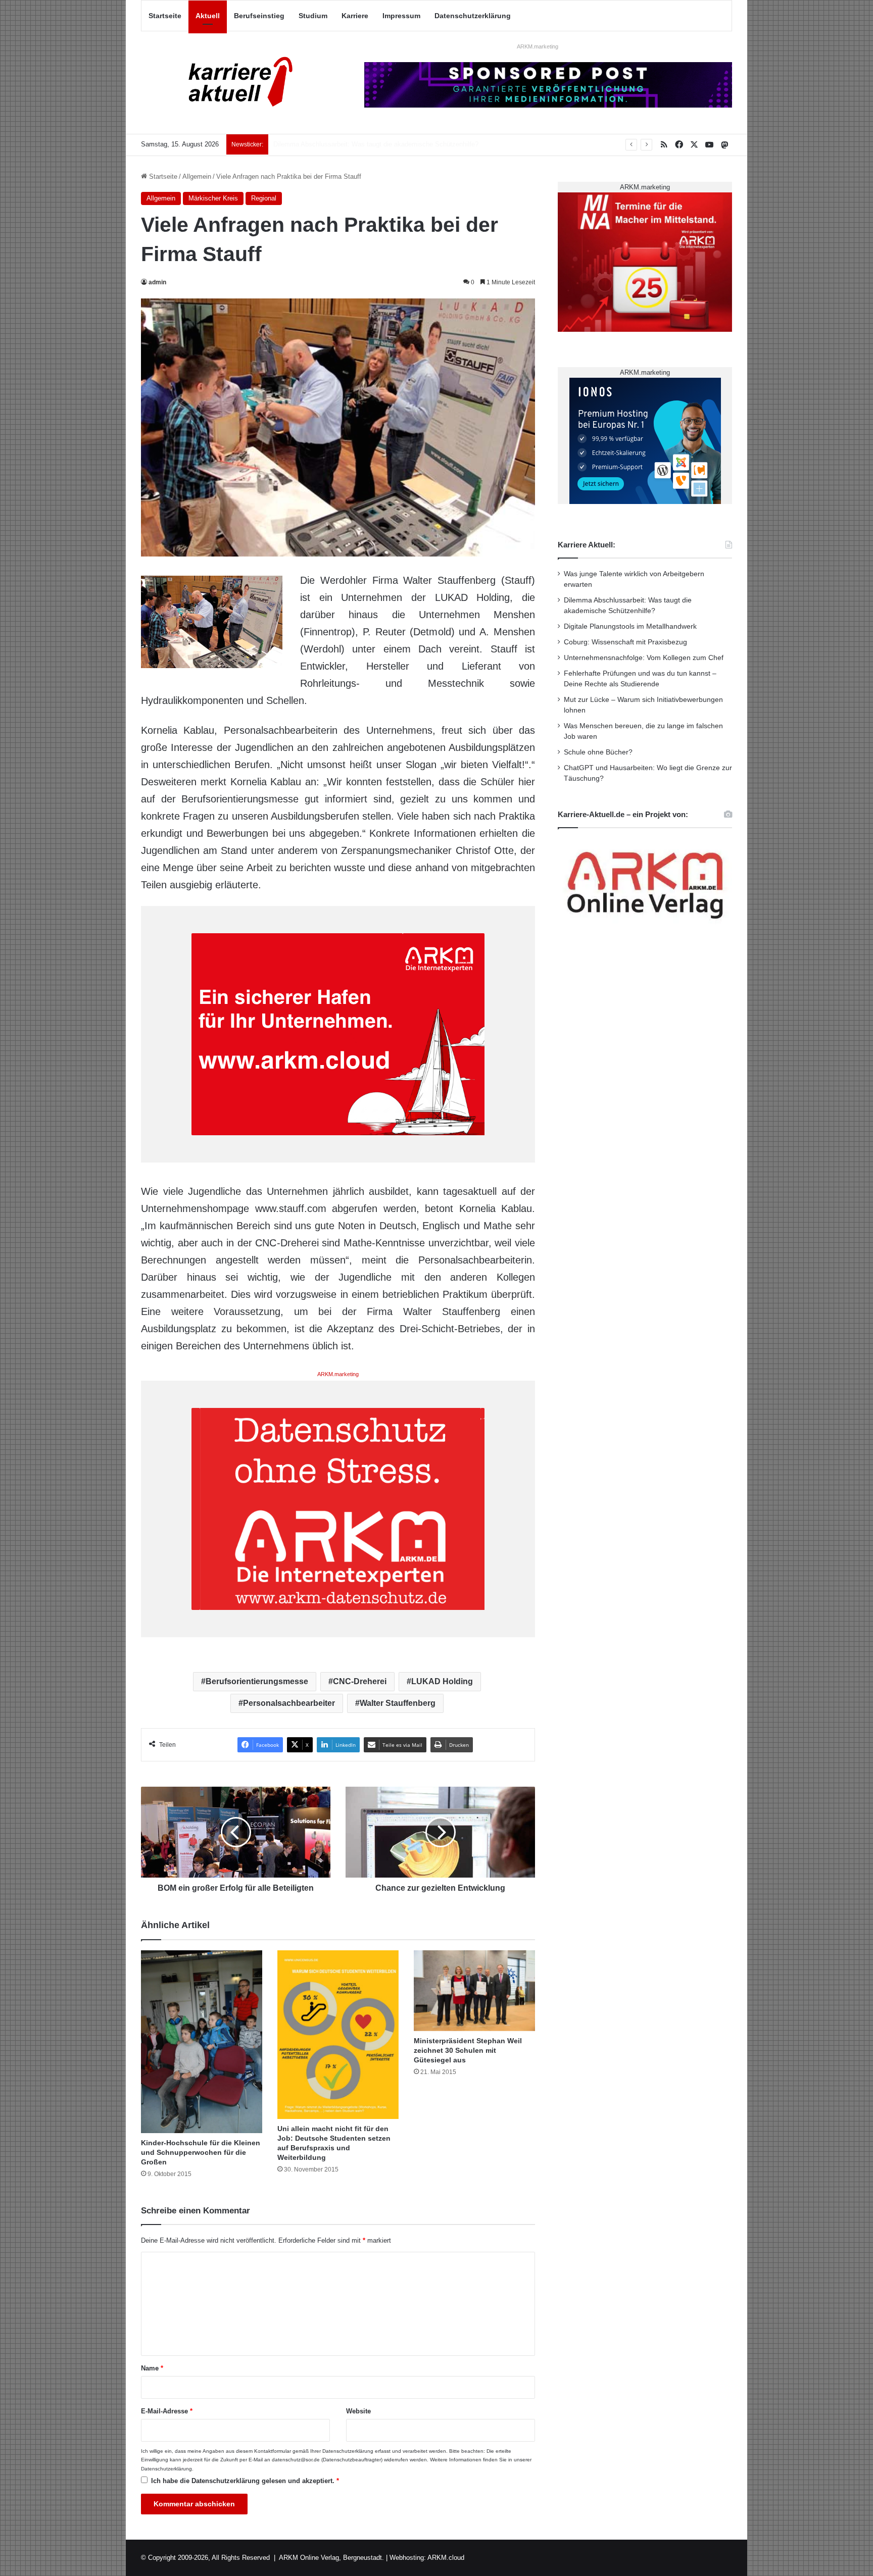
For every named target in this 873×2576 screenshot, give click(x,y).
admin (157, 282)
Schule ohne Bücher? (598, 752)
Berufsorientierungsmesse (257, 1681)
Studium (313, 16)
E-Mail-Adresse (167, 2411)
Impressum (401, 16)
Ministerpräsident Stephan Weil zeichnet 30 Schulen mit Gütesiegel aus (468, 2050)
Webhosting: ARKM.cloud (427, 2558)
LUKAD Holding (442, 1681)
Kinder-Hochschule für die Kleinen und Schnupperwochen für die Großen (201, 2152)
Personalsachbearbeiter (289, 1703)
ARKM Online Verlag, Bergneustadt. (331, 2558)
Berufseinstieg (259, 16)
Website (358, 2411)
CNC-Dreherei (360, 1681)
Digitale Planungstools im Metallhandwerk (334, 144)
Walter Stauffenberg (398, 1703)
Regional (264, 198)
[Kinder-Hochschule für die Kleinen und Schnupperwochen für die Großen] (202, 2042)
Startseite (165, 16)
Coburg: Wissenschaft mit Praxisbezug (625, 642)
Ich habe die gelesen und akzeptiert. (245, 2481)
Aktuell (208, 16)
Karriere (355, 16)
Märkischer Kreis (213, 198)
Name (152, 2368)
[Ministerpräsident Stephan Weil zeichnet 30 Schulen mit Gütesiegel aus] (474, 1991)
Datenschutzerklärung (473, 16)
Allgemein (197, 176)
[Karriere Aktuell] (234, 83)
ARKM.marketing (538, 46)
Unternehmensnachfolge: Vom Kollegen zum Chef (644, 658)
